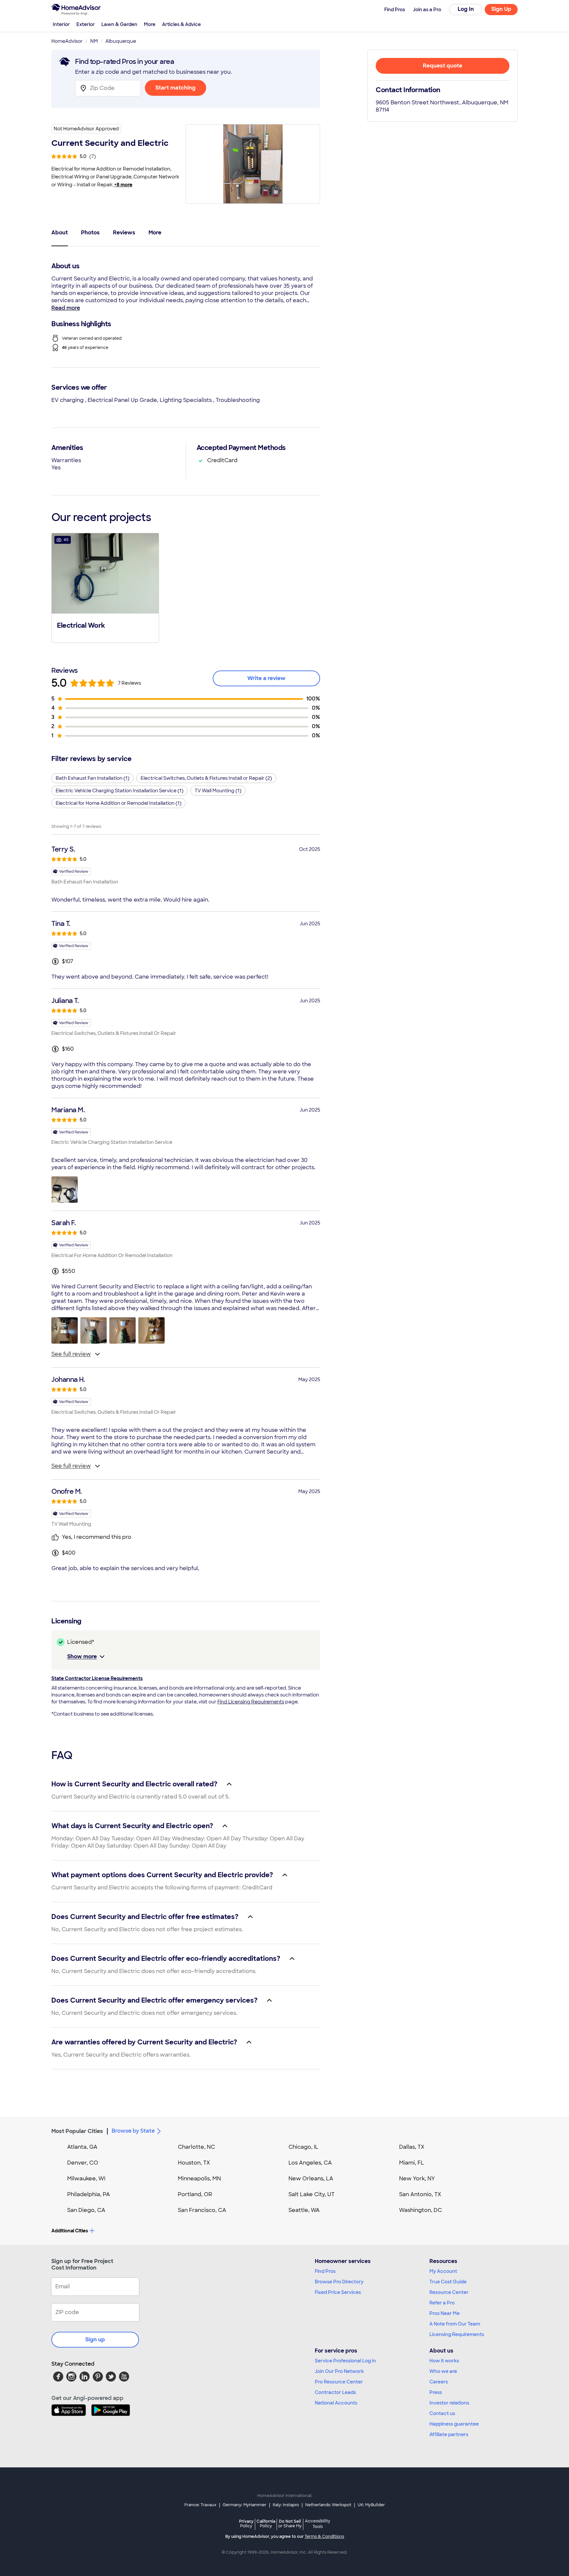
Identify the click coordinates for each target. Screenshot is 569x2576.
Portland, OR (195, 2194)
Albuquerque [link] (121, 41)
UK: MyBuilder (371, 2505)
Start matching (176, 88)
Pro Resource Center (339, 2382)
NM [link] (94, 41)
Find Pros (325, 2271)
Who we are (443, 2371)
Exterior (86, 24)
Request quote (443, 66)
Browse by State (133, 2131)
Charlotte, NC (196, 2147)
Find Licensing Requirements (251, 1702)
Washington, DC (420, 2210)
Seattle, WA (304, 2210)
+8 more (123, 185)
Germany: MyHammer (244, 2505)
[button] (105, 587)
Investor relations (449, 2403)
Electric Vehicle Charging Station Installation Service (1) (120, 791)
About (60, 233)
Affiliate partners (449, 2434)
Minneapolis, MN (199, 2179)
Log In (466, 9)
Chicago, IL (303, 2147)
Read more (66, 308)
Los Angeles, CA (310, 2163)
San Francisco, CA (202, 2210)
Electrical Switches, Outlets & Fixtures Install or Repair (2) (206, 778)
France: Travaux (200, 2505)
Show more (82, 1656)
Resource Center (449, 2292)
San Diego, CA (86, 2210)
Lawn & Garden (119, 24)
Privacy (246, 2523)
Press (436, 2392)
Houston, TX (194, 2163)
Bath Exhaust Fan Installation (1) (93, 778)
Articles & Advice (181, 24)
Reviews (124, 233)
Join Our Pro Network (339, 2371)
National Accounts (336, 2403)
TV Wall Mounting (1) (218, 791)
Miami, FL (412, 2163)
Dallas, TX (412, 2147)
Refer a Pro (442, 2303)
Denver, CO (83, 2163)
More (150, 24)
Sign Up (501, 9)
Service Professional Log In (345, 2361)
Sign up (95, 2339)
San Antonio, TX (420, 2194)
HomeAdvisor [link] (67, 41)
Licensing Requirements (457, 2334)
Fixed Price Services (338, 2292)
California (266, 2523)
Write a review (266, 678)
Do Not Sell (290, 2523)
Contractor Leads (335, 2392)
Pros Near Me (445, 2313)
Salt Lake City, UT (312, 2194)
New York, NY (417, 2179)
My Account (443, 2271)
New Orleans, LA (311, 2179)
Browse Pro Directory (339, 2282)
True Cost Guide (448, 2282)
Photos (90, 233)
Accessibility (318, 2524)
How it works (444, 2361)
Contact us (442, 2413)
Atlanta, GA (82, 2147)
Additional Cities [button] (70, 2231)
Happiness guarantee (454, 2424)
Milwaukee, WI (86, 2179)
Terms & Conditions (324, 2537)
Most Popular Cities (77, 2131)
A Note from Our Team (455, 2324)
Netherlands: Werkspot (328, 2505)
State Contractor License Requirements (97, 1678)
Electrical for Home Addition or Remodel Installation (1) (119, 803)
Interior (61, 24)
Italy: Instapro (286, 2505)
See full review (71, 1354)
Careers (439, 2382)
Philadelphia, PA (89, 2194)
